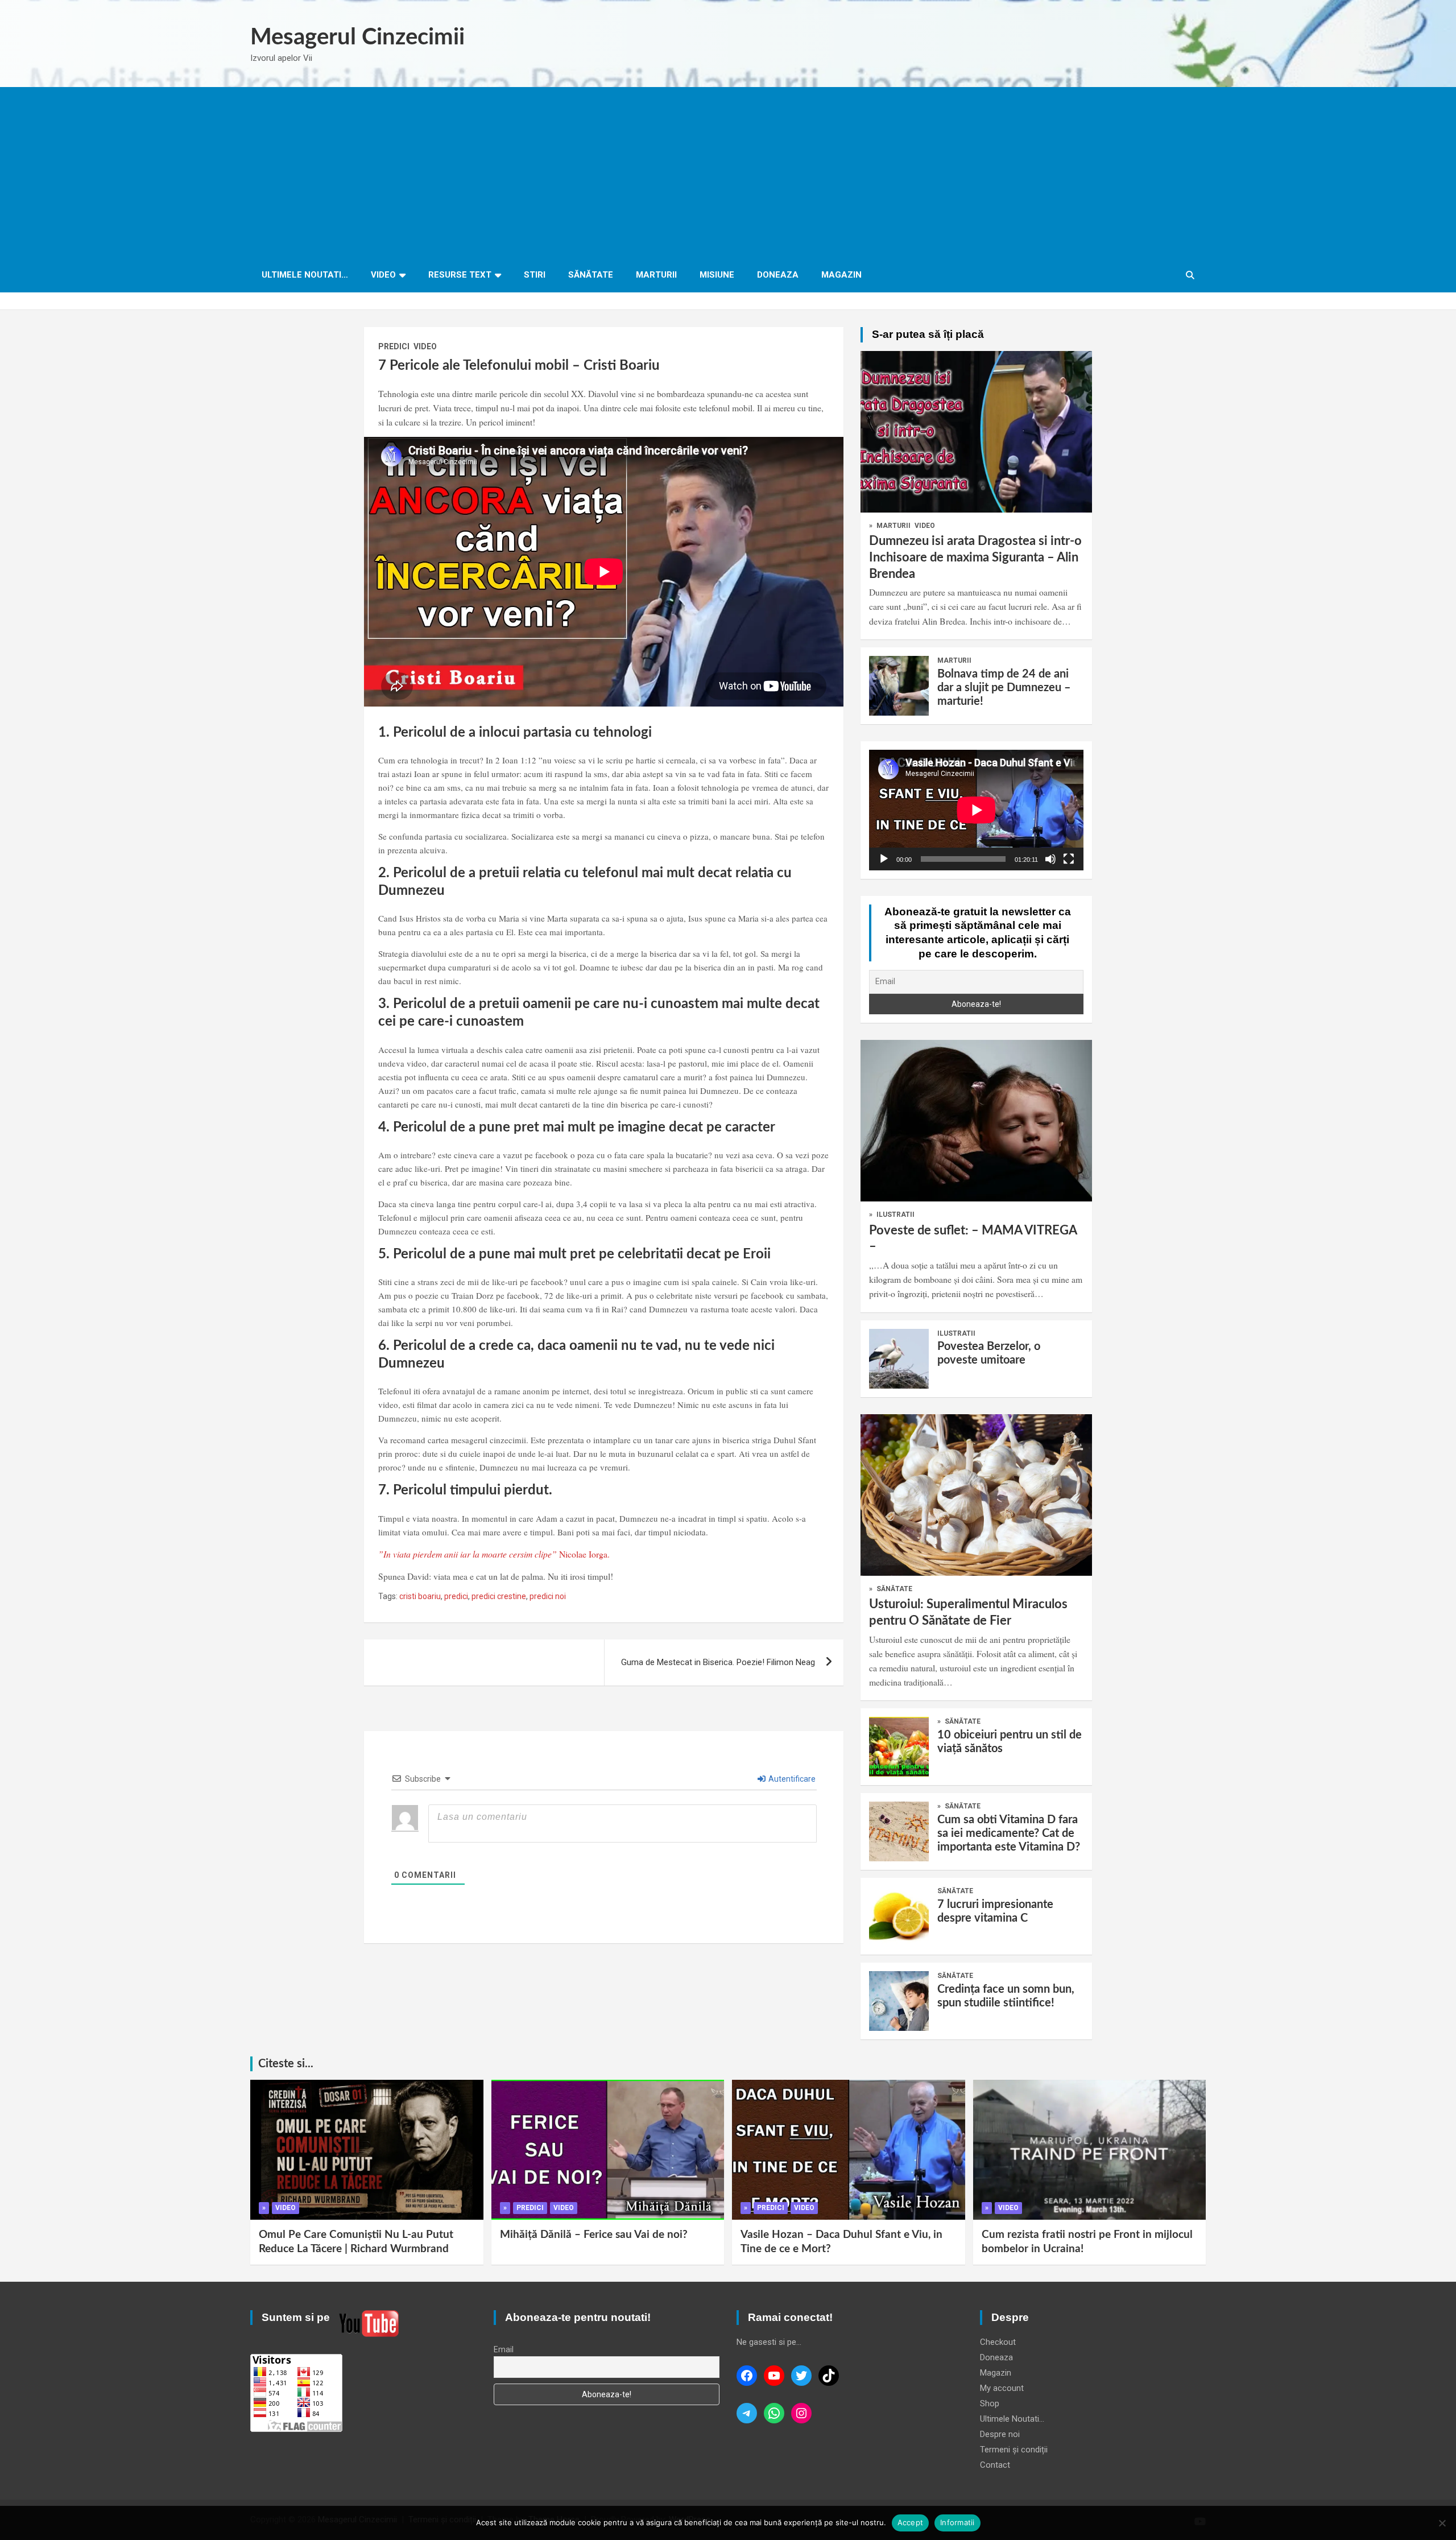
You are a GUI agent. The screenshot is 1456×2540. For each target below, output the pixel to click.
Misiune (717, 275)
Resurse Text (460, 275)
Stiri (535, 275)
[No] (1442, 2523)
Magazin (841, 275)
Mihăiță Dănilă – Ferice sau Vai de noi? (594, 2235)
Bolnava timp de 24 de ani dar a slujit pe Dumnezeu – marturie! (1004, 688)
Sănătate (591, 275)
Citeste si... (286, 2064)
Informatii (957, 2522)
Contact (995, 2465)
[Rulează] (884, 859)
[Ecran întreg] (1069, 859)
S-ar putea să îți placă (928, 334)
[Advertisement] (728, 172)
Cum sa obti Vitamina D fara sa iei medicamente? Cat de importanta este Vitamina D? (1009, 1833)
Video (383, 275)
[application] (976, 810)
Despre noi (1000, 2434)
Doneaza (778, 275)
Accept (911, 2522)
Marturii (656, 275)
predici (456, 1596)
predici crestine (499, 1596)
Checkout (998, 2342)
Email (504, 2349)
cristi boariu (420, 1596)
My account (1002, 2388)
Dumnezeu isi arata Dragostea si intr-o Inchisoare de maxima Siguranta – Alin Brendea (975, 557)
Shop (990, 2403)
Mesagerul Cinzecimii (357, 38)
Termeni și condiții (1014, 2450)
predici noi (548, 1596)
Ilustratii (895, 1215)
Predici (394, 346)
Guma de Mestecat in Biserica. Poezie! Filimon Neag (718, 1662)
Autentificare (791, 1779)
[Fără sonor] (1050, 859)
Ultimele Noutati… (305, 275)
